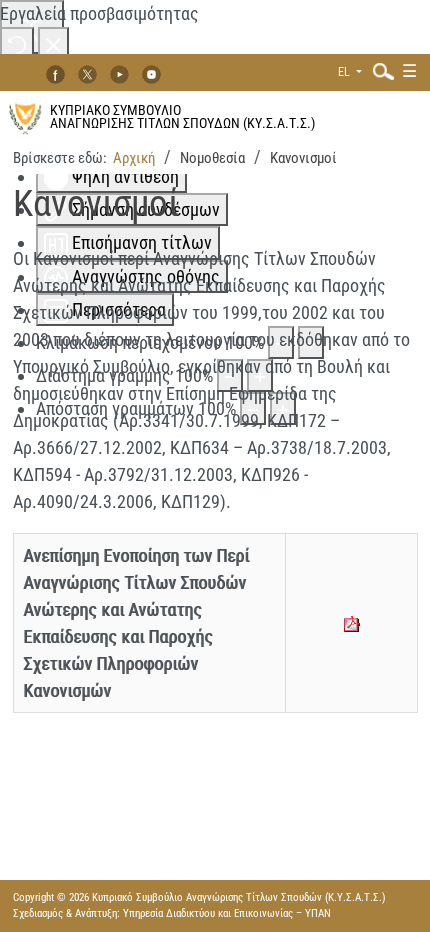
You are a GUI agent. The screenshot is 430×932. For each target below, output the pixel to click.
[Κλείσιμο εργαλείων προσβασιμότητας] (53, 43)
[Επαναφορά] (17, 43)
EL (345, 72)
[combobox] (379, 70)
